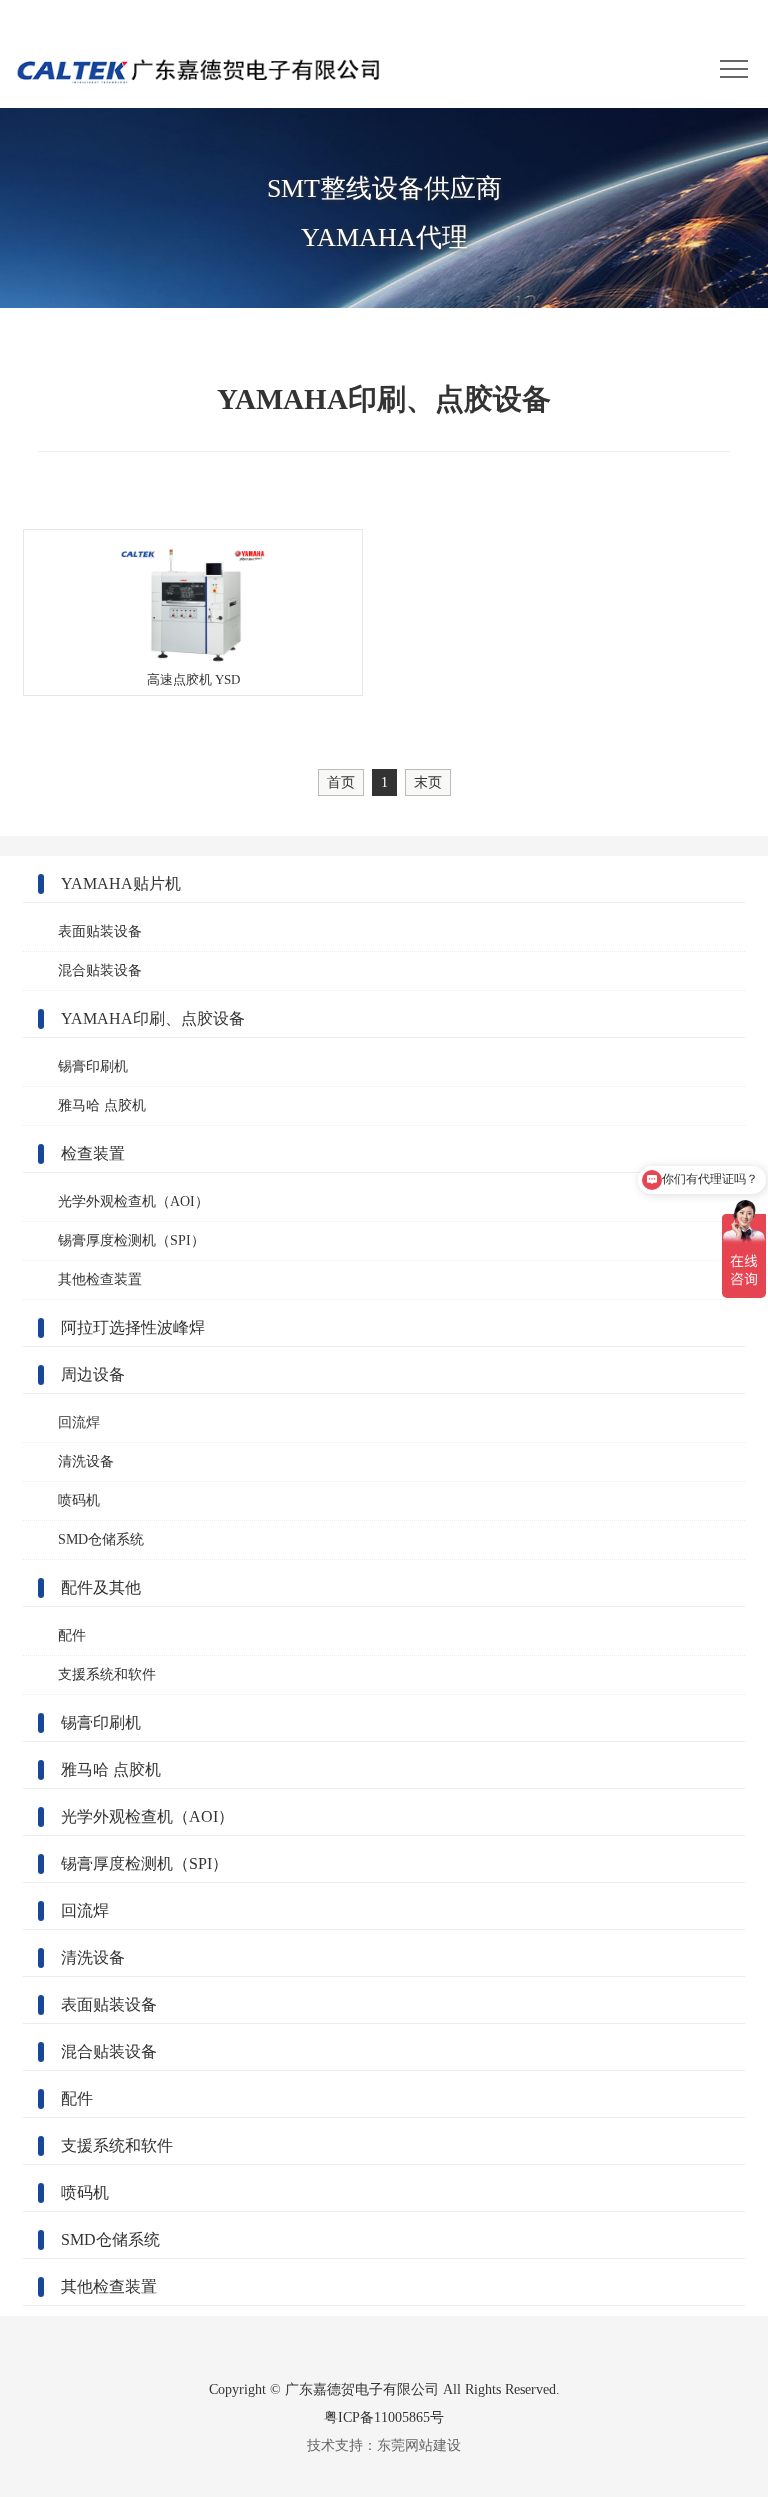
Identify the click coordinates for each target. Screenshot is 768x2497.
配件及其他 (101, 1587)
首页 (341, 782)
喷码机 (79, 1500)
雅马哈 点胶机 (102, 1105)
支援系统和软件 (107, 1674)
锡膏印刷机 (93, 1066)
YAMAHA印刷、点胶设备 (153, 1018)
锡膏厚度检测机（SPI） (131, 1240)
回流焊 (79, 1422)
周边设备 (93, 1374)
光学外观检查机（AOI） (133, 1201)
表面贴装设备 (100, 931)
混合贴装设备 (100, 970)
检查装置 (93, 1153)
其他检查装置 (100, 1279)
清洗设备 (86, 1461)
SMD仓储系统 (101, 1539)
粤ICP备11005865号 (384, 2417)
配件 (72, 1635)
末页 (428, 782)
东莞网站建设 (419, 2445)
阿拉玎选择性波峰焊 (133, 1327)
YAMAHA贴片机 (121, 883)
